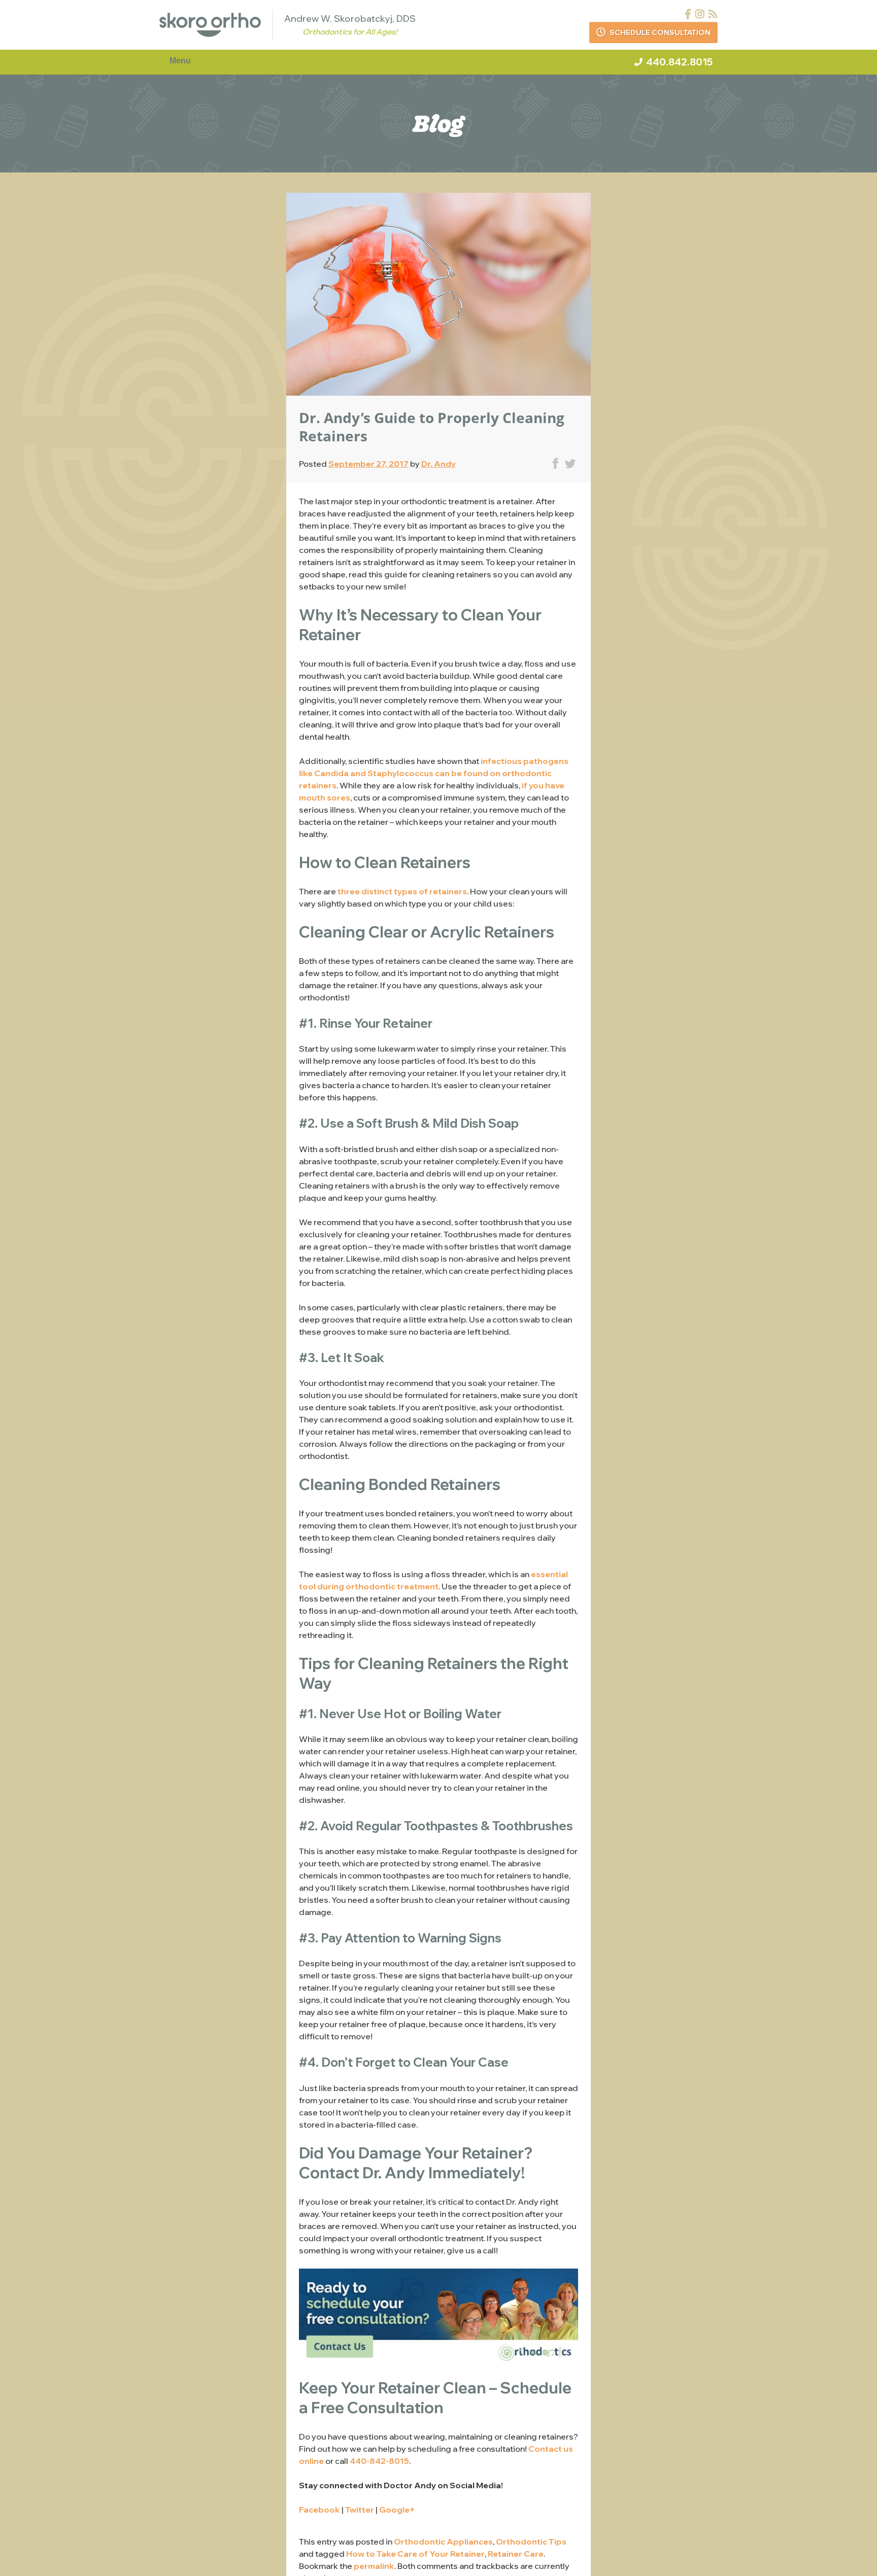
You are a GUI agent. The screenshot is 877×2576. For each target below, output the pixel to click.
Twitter (360, 2510)
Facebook (319, 2510)
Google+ (397, 2510)
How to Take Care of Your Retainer (415, 2554)
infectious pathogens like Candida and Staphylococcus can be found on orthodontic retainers (434, 773)
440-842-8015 (379, 2461)
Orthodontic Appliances (443, 2542)
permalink (374, 2566)
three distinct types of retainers (402, 891)
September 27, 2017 (368, 464)
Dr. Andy (438, 464)
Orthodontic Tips (531, 2542)
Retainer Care (516, 2554)
